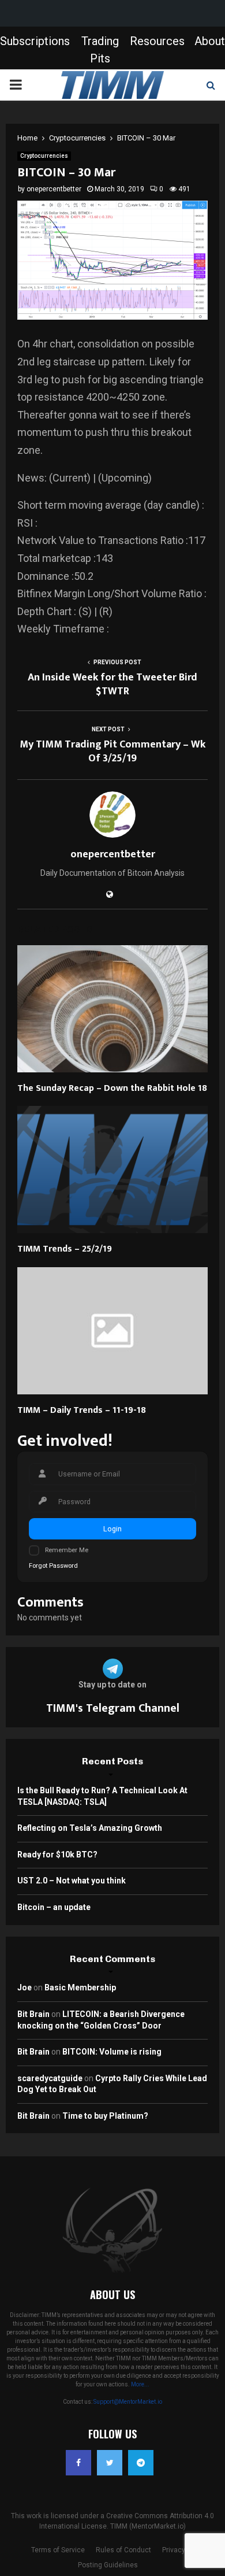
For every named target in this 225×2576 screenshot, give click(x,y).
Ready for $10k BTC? (57, 1855)
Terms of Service (58, 2550)
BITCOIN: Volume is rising (112, 2052)
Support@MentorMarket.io (128, 2402)
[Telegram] (141, 2463)
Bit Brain (33, 2014)
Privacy (174, 2550)
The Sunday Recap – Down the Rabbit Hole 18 (112, 1088)
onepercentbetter (54, 189)
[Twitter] (110, 2463)
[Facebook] (78, 2463)
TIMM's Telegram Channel (113, 1708)
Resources (157, 41)
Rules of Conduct (123, 2550)
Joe (25, 1987)
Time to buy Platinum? (105, 2116)
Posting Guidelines (108, 2565)
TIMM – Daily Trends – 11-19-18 (82, 1410)
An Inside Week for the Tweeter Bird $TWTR (112, 684)
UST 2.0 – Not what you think (72, 1881)
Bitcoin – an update (54, 1907)
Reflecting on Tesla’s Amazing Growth (90, 1828)
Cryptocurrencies (44, 156)
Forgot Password (53, 1566)
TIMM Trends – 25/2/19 (65, 1249)
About (210, 41)
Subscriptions (35, 41)
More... (140, 2384)
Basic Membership (80, 1987)
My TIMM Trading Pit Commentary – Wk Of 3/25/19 (112, 752)
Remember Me (67, 1550)
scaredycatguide (50, 2078)
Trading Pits (100, 50)
